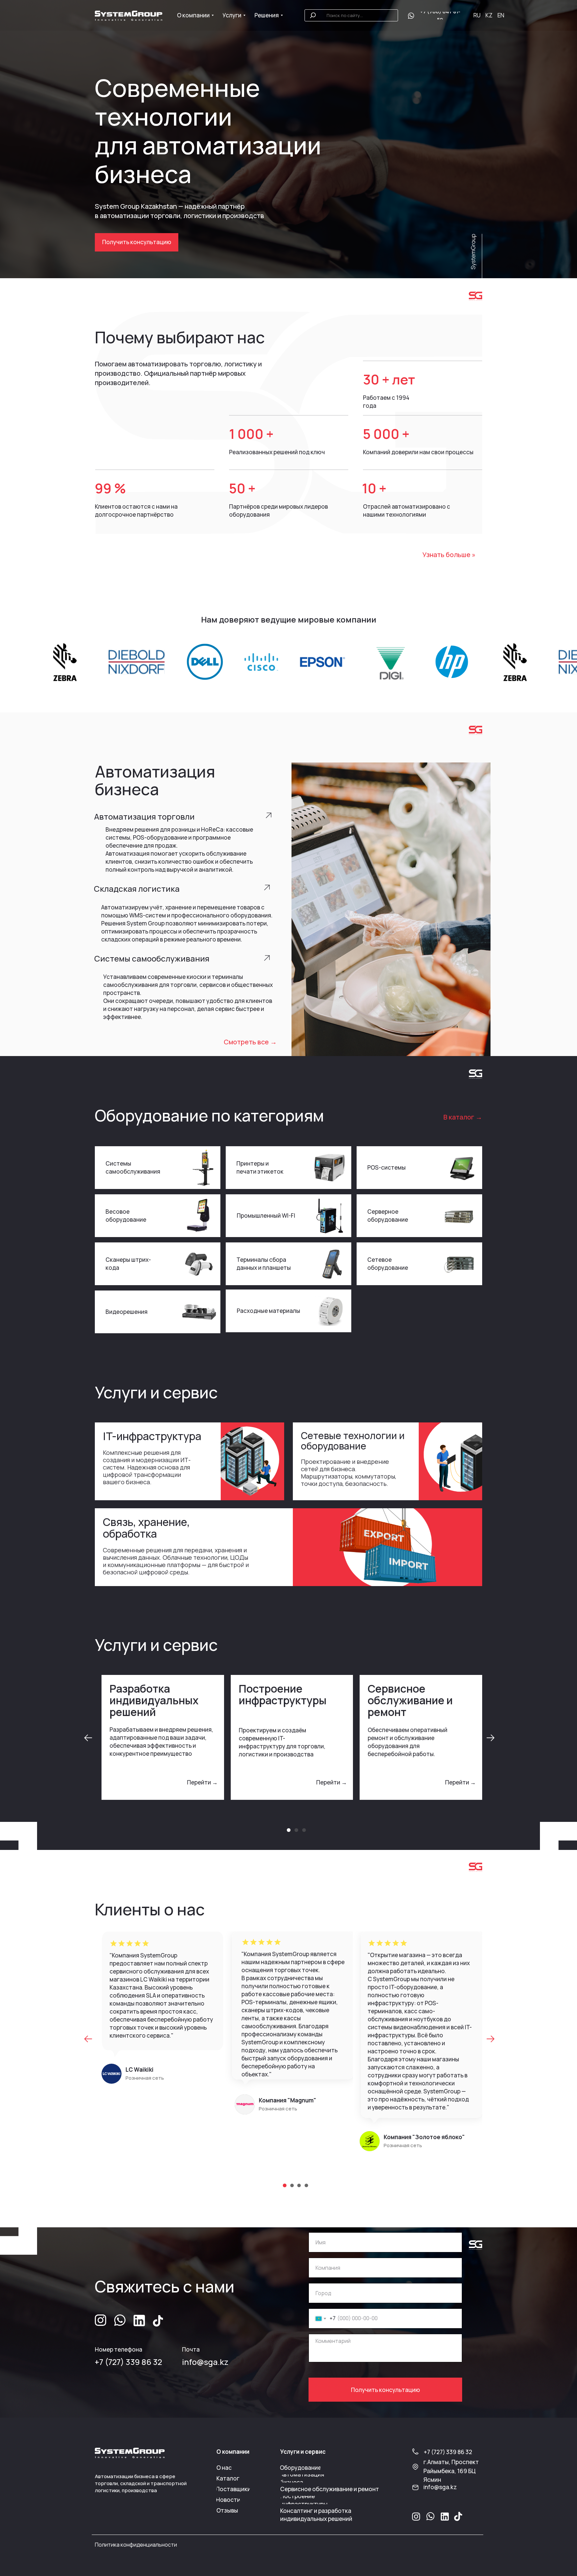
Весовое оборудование (126, 1216)
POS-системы (387, 1167)
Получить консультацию (386, 2390)
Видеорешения (127, 1312)
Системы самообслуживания (133, 1167)
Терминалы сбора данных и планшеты (264, 1264)
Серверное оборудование (388, 1216)
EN (501, 15)
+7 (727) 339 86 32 (128, 2362)
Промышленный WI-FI (266, 1216)
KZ (489, 15)
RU (477, 15)
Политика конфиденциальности (136, 2545)
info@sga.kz (205, 2362)
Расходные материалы (268, 1311)
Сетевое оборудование (388, 1264)
